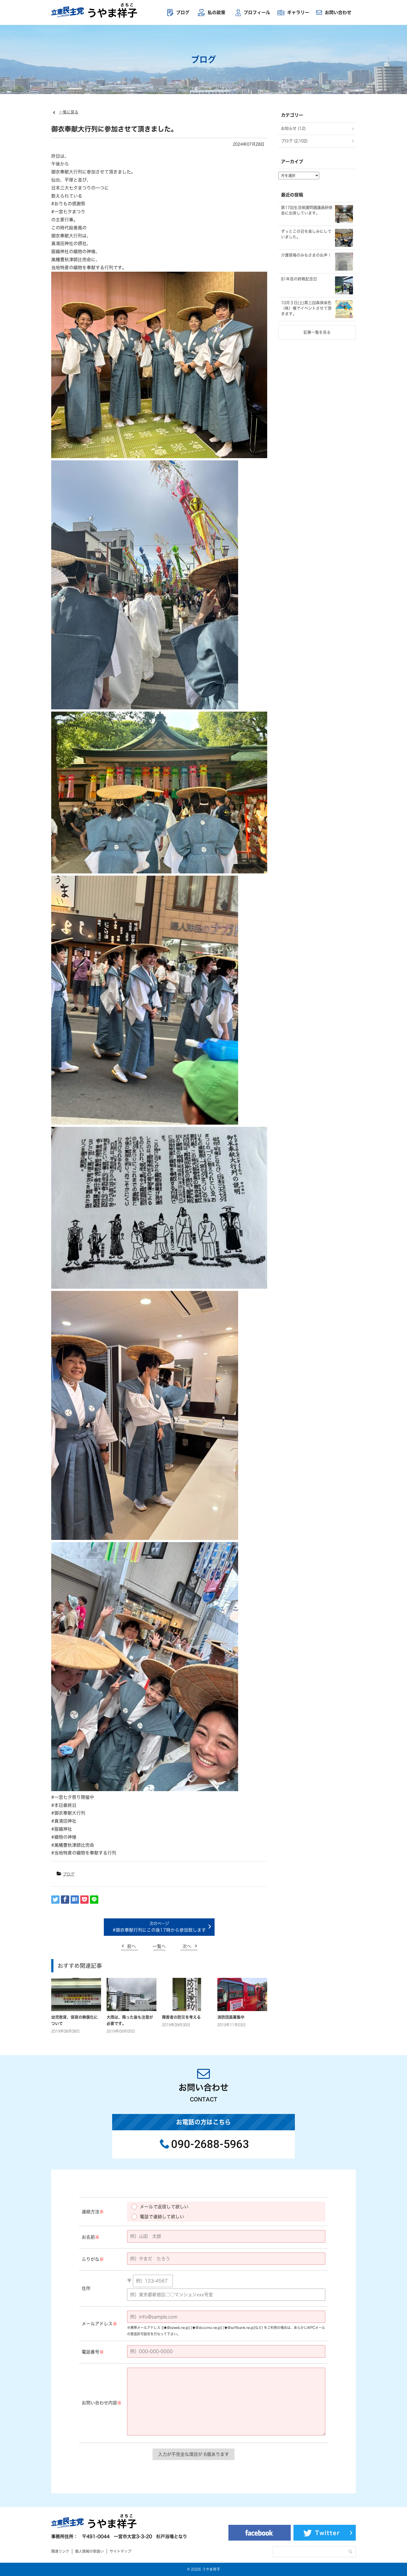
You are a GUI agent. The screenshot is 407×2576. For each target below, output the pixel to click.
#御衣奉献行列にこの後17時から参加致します (159, 1930)
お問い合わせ (338, 12)
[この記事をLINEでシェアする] (94, 1900)
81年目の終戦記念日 (299, 279)
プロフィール (257, 12)
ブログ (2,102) (294, 141)
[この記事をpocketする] (84, 1900)
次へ (187, 1946)
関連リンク (60, 2551)
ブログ (183, 12)
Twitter (328, 2533)
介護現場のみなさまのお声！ (306, 255)
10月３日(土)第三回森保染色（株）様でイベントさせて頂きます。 (306, 308)
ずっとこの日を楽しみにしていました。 (306, 234)
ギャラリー (298, 12)
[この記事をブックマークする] (75, 1900)
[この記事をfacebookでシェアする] (65, 1900)
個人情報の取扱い (89, 2551)
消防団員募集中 (231, 2017)
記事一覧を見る (317, 332)
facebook (260, 2533)
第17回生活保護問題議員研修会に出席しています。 (307, 210)
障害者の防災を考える (181, 2017)
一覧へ (159, 1946)
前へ (132, 1946)
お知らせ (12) (293, 128)
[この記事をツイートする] (55, 1900)
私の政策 (217, 12)
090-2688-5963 (210, 2144)
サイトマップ (120, 2551)
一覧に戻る (69, 112)
